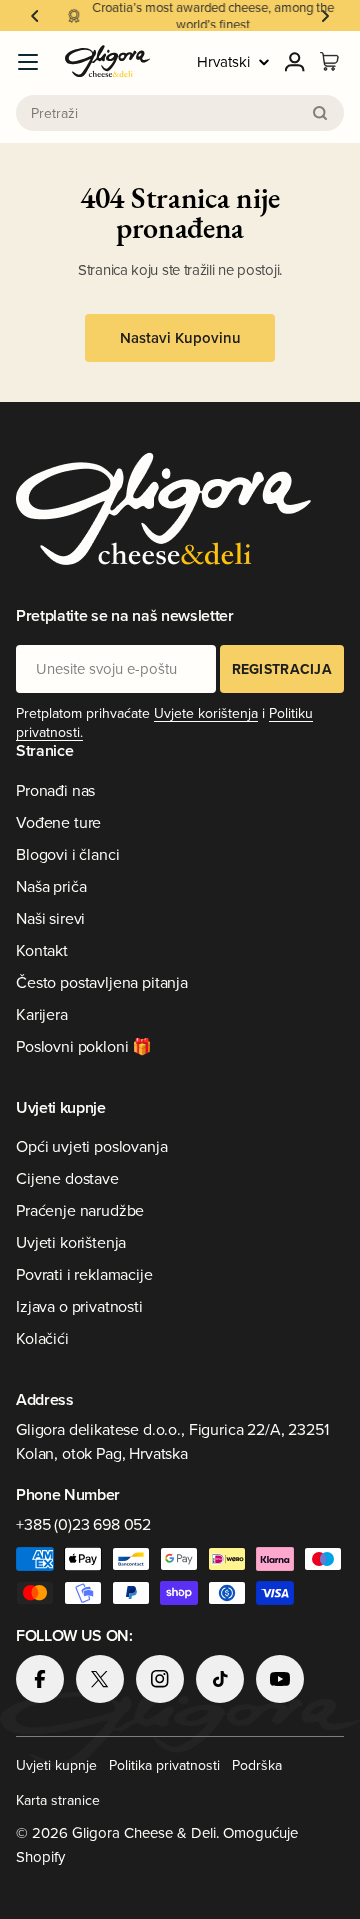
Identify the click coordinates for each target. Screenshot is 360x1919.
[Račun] (295, 62)
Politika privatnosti (164, 1765)
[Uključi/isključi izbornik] (28, 62)
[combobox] (180, 113)
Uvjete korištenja (206, 713)
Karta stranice (58, 1800)
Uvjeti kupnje (56, 1765)
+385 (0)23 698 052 (83, 1524)
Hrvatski (223, 61)
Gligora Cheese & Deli (144, 1832)
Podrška (257, 1765)
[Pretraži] (320, 113)
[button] (35, 16)
